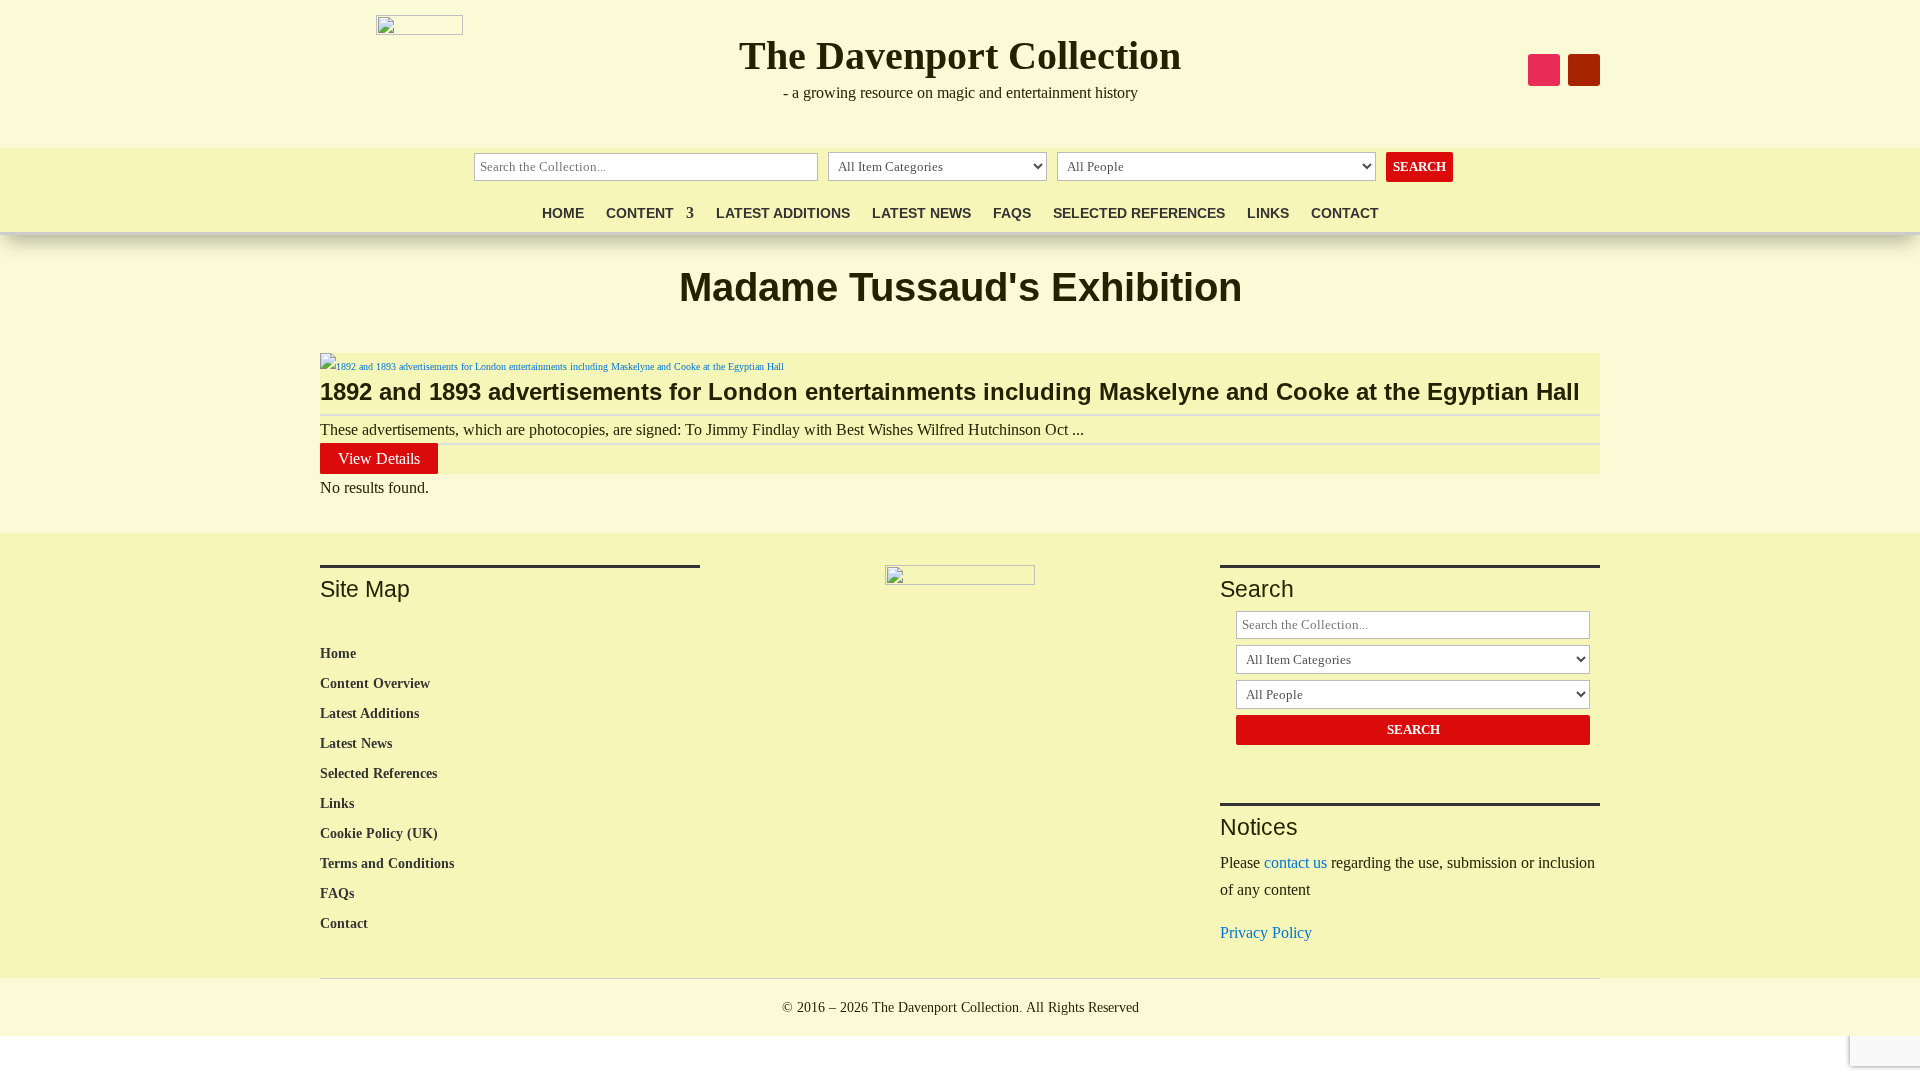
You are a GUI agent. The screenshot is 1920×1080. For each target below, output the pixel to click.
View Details (379, 458)
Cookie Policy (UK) (379, 834)
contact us (1295, 862)
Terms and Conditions (387, 864)
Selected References (1139, 213)
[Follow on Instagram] (1544, 70)
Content (640, 213)
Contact (1345, 213)
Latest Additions (783, 213)
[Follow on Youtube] (1584, 70)
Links (1268, 213)
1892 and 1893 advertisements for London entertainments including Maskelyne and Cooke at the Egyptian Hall (950, 391)
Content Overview (375, 684)
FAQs (1012, 213)
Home (563, 213)
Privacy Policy (1266, 932)
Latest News (921, 213)
